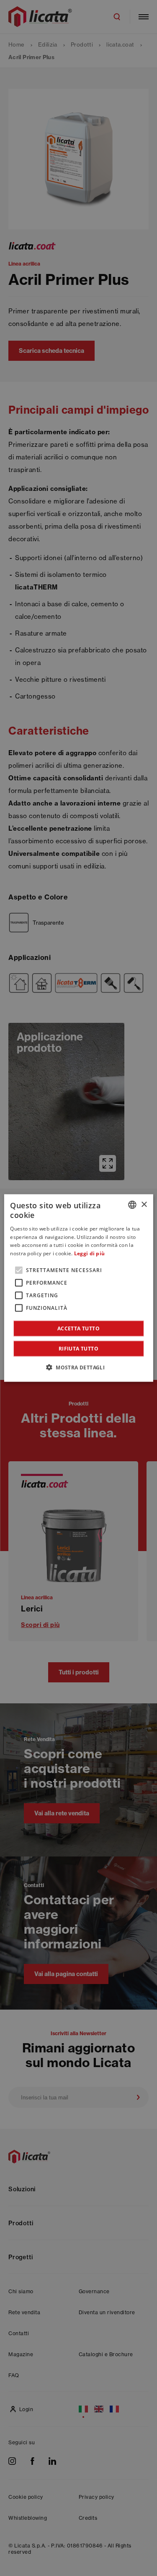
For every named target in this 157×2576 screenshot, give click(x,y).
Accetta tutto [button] (78, 1328)
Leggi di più (90, 1253)
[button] (78, 1367)
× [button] (144, 1204)
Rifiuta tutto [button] (78, 1348)
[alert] (78, 1288)
